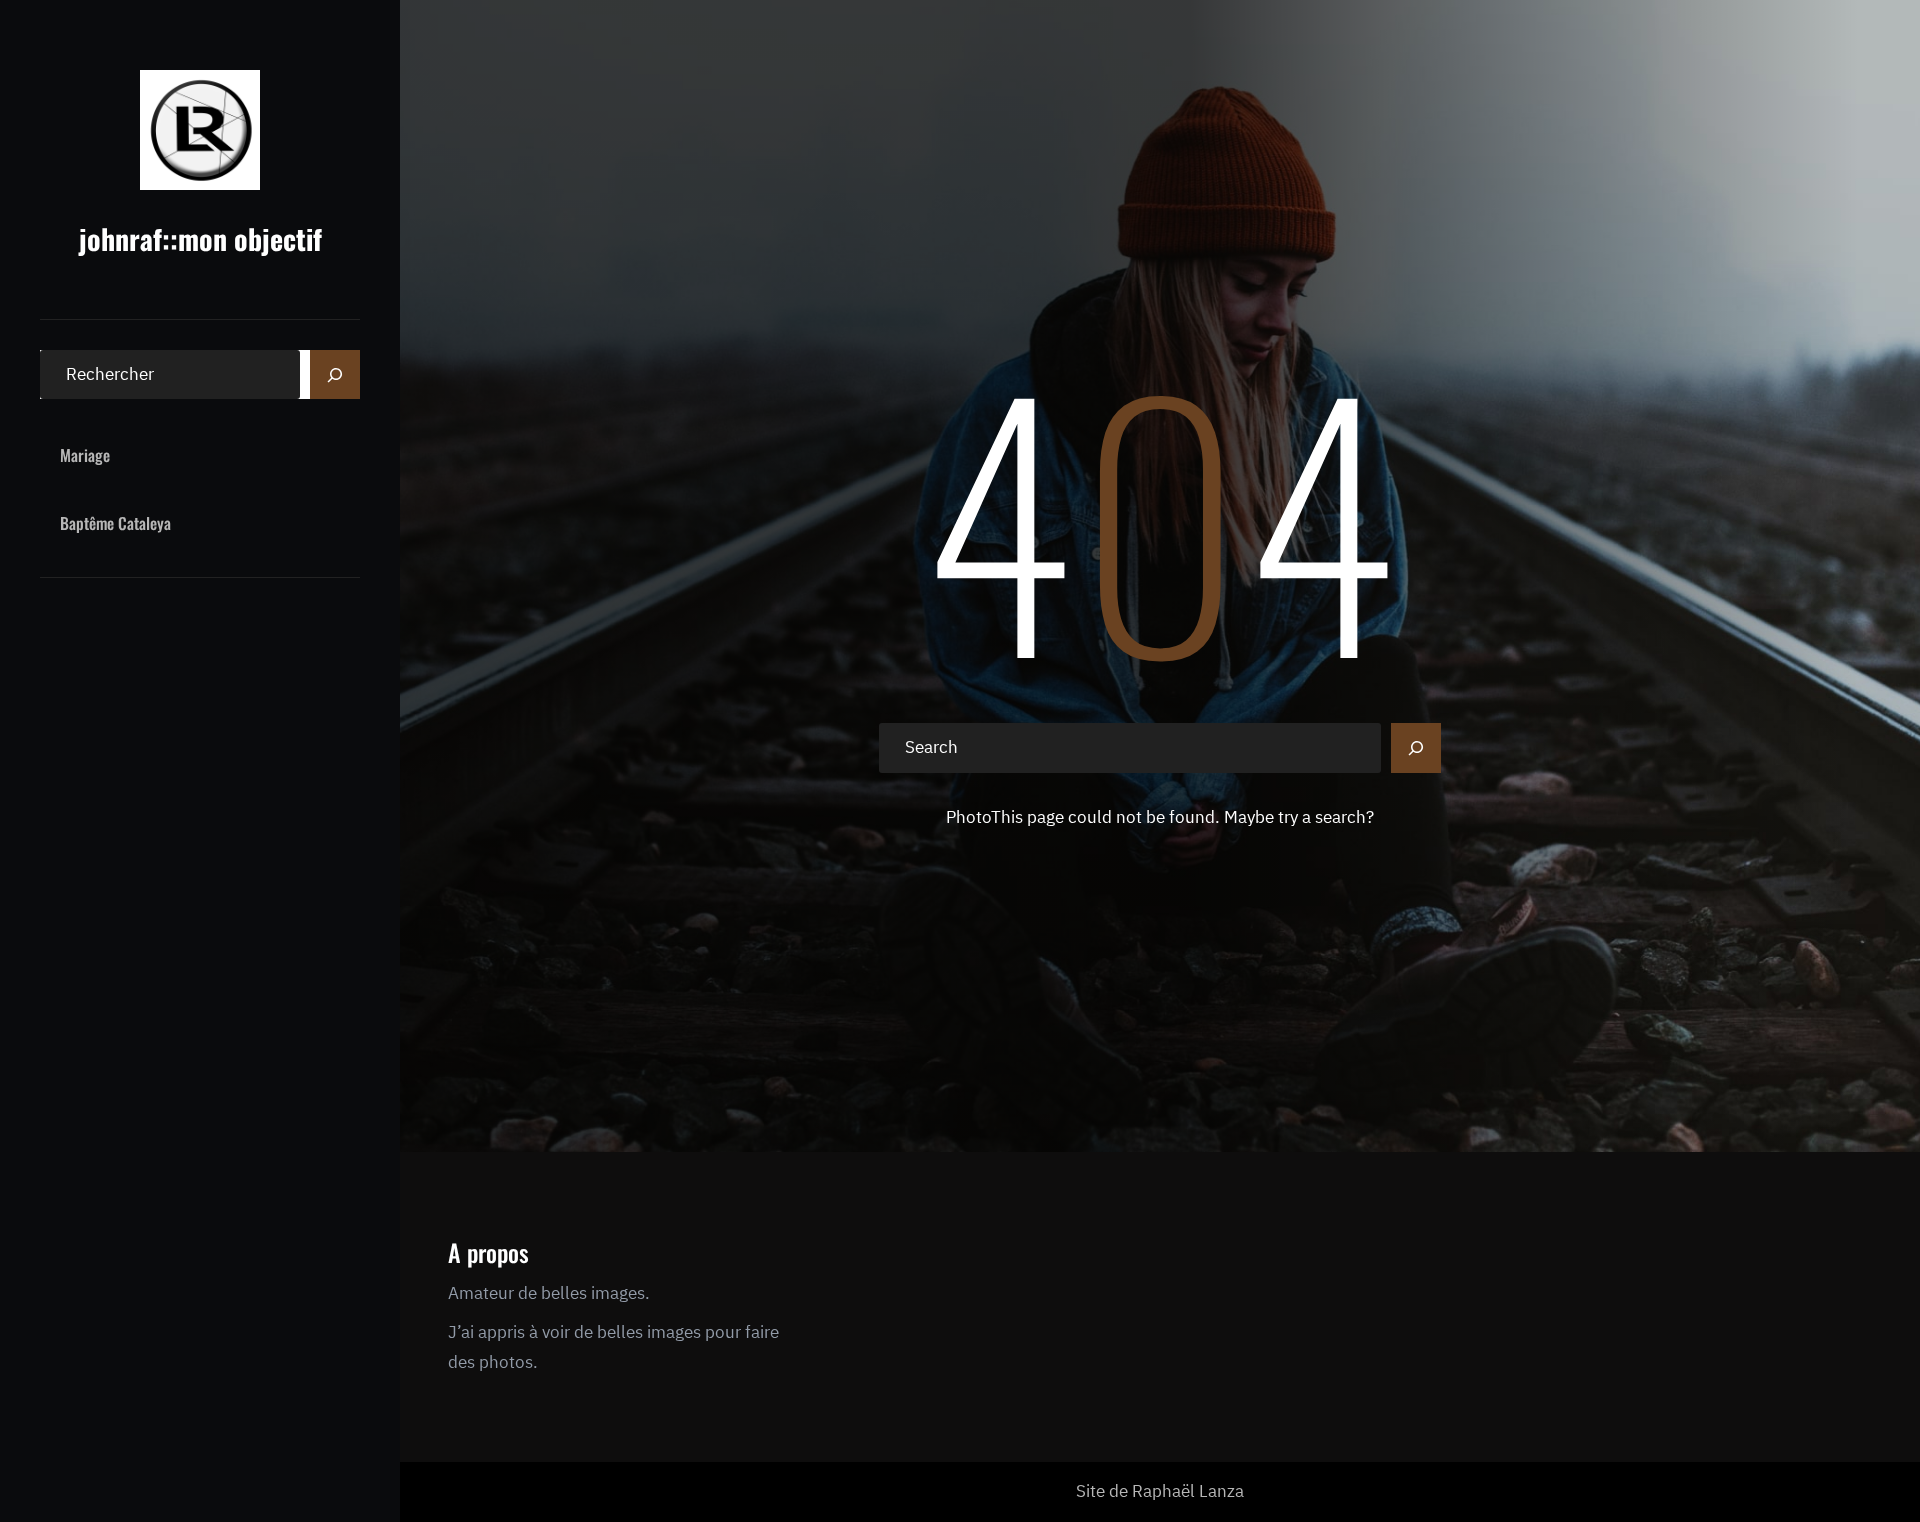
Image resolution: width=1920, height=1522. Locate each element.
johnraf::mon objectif (200, 238)
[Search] (335, 375)
